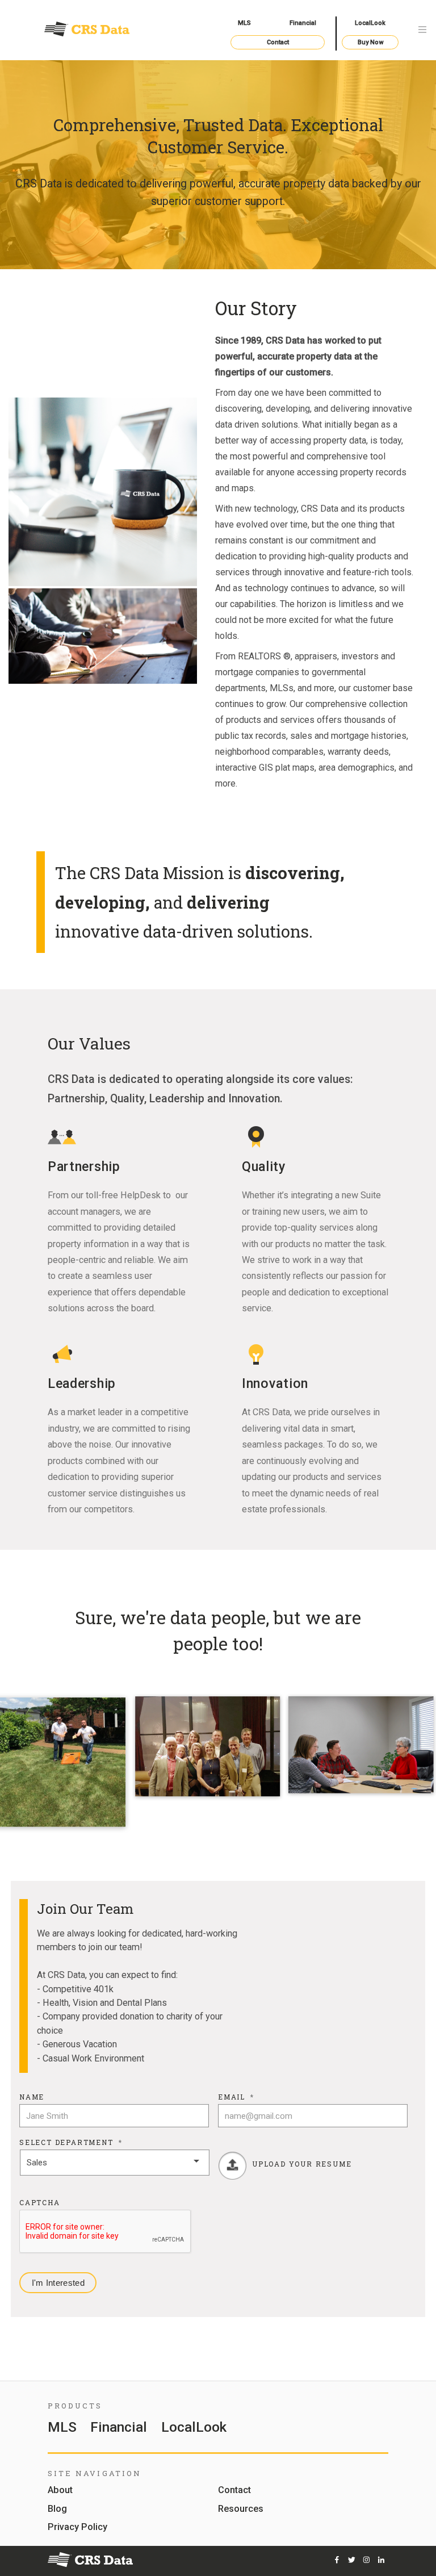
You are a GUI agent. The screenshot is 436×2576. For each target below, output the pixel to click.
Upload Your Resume (302, 2164)
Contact (278, 42)
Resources (241, 2509)
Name (32, 2097)
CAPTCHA (40, 2203)
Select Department (71, 2142)
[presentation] (106, 2232)
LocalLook (370, 23)
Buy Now (370, 42)
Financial (303, 23)
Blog (57, 2509)
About (60, 2491)
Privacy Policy (77, 2527)
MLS (244, 23)
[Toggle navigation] (422, 30)
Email (236, 2097)
